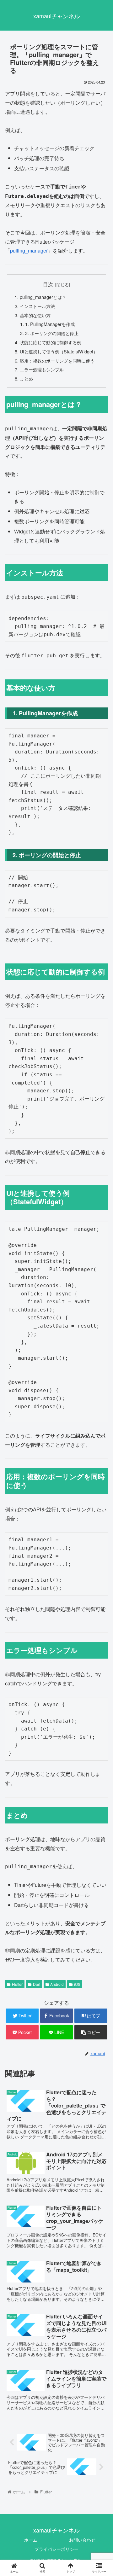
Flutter (17, 1984)
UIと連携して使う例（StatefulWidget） (59, 351)
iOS (77, 1984)
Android (57, 1984)
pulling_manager (29, 250)
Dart (37, 1984)
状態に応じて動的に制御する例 (51, 342)
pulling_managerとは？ (43, 297)
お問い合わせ (82, 2540)
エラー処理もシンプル (42, 369)
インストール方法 (37, 306)
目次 (48, 284)
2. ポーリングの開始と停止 (52, 333)
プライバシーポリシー (56, 2549)
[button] (101, 1339)
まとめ (26, 378)
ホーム (31, 2540)
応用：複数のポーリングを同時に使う (57, 361)
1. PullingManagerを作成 (50, 324)
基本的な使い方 (35, 315)
